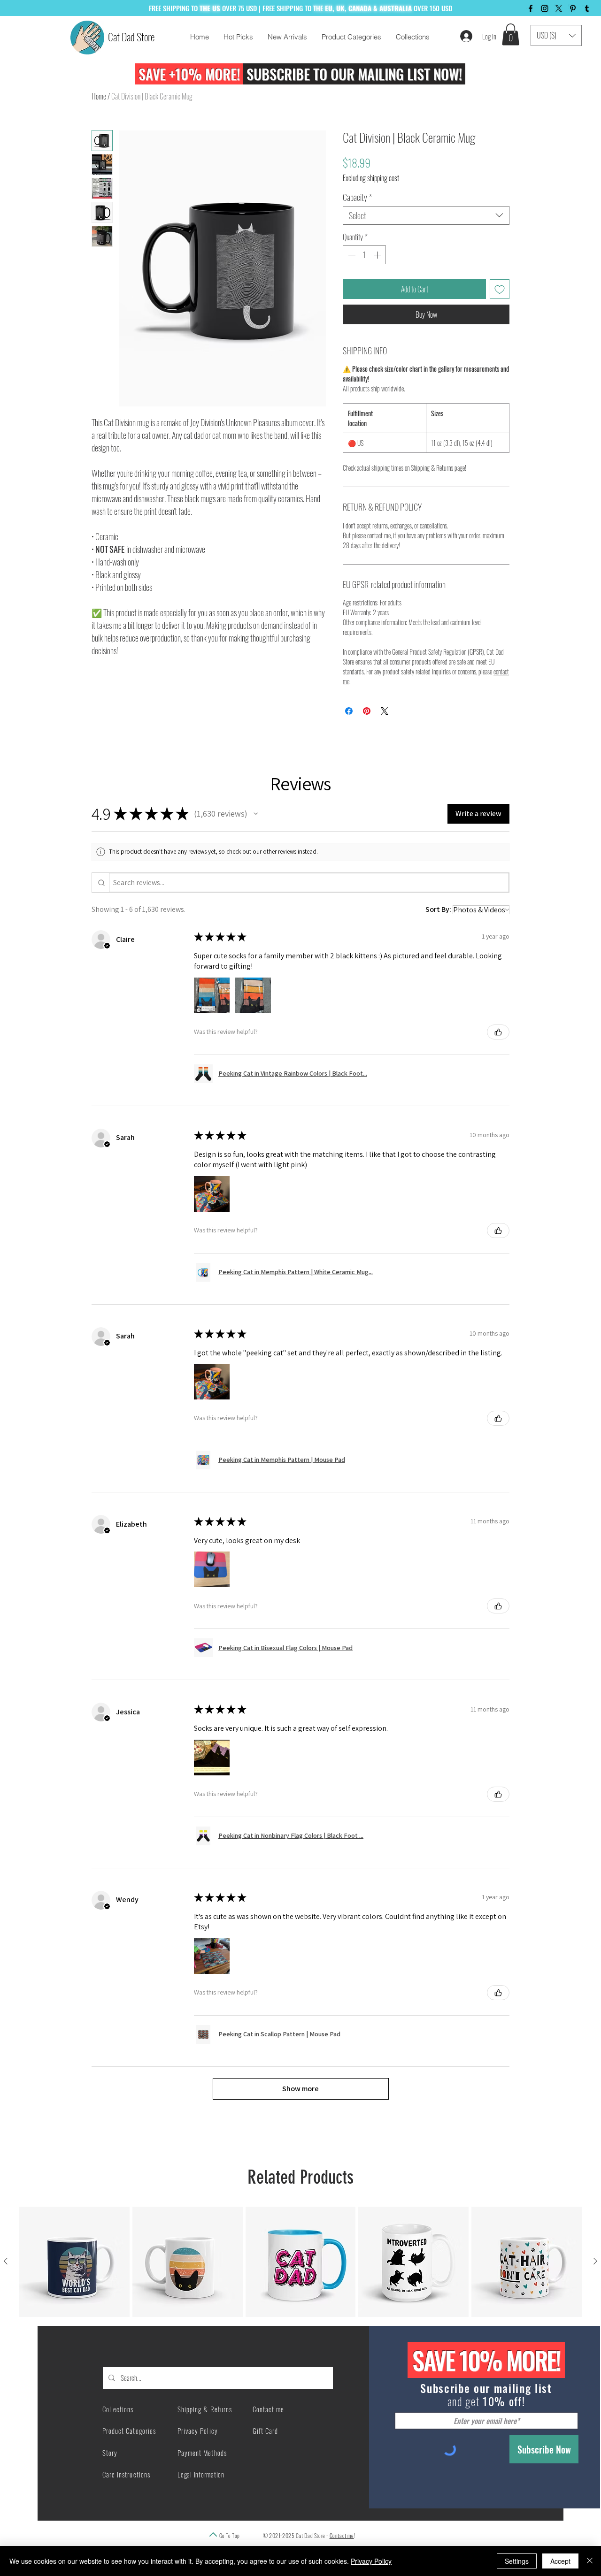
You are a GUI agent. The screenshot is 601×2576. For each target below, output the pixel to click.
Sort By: (438, 909)
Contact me (342, 2535)
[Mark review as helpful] (498, 1032)
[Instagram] (545, 8)
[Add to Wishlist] (500, 289)
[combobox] (426, 215)
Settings (517, 2561)
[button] (511, 34)
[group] (300, 2262)
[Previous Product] (6, 2261)
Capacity (357, 197)
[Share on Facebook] (349, 711)
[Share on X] (385, 711)
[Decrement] (351, 255)
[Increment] (378, 255)
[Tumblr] (587, 8)
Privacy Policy (371, 2561)
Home (99, 96)
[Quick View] (74, 2262)
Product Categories (129, 2431)
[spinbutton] (364, 255)
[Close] (590, 2561)
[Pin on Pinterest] (367, 711)
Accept (560, 2561)
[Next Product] (595, 2261)
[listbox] (556, 35)
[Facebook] (531, 8)
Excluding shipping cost (371, 178)
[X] (559, 8)
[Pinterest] (573, 8)
